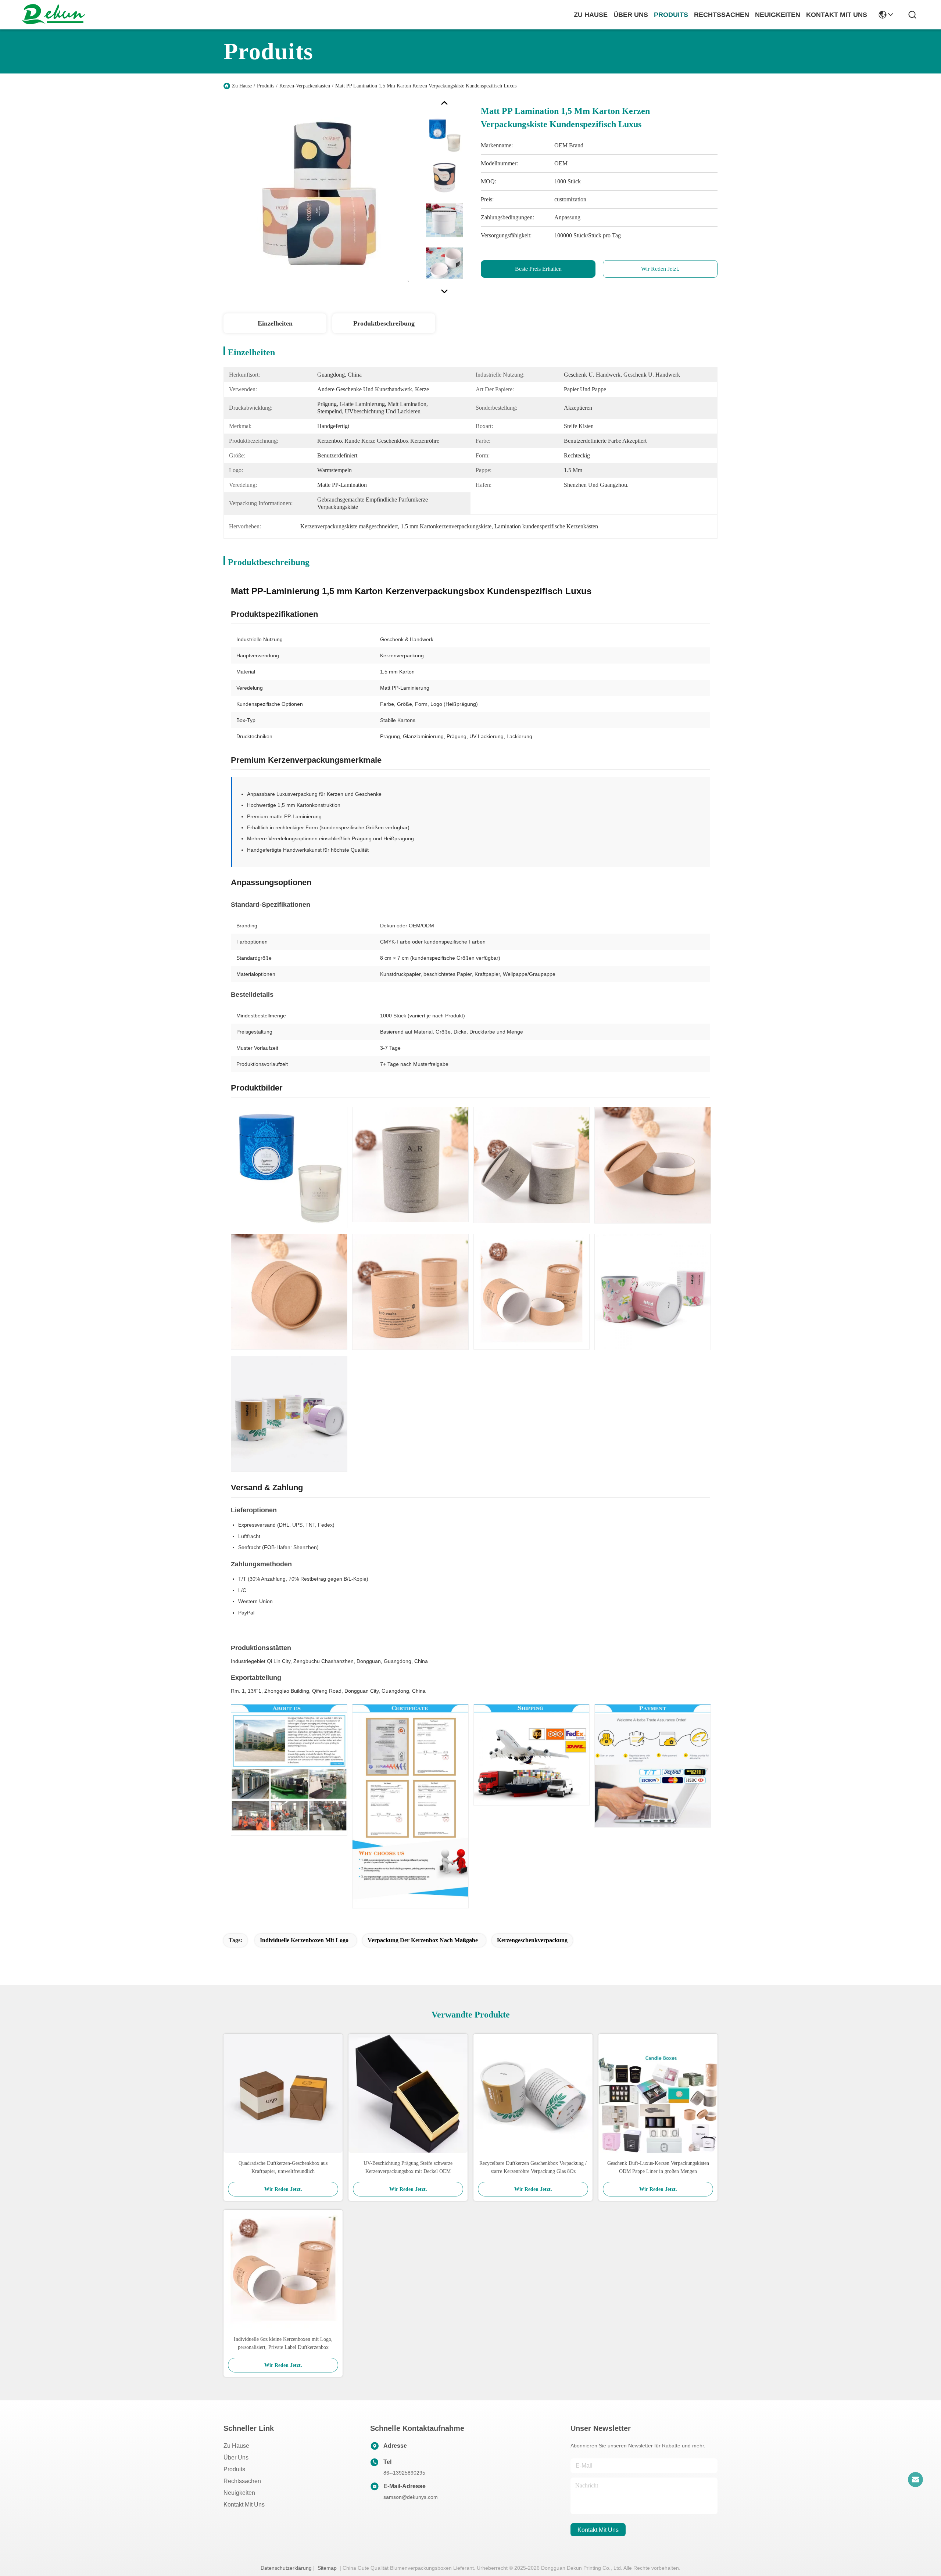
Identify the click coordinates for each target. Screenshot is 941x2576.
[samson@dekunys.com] (915, 2479)
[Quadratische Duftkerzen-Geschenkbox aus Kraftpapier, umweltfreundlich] (283, 2093)
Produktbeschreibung (384, 323)
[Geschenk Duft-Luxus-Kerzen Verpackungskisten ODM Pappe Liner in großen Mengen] (658, 2093)
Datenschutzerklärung (286, 2568)
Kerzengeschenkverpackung (532, 1940)
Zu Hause (591, 15)
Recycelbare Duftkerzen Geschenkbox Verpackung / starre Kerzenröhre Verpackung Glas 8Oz (533, 2167)
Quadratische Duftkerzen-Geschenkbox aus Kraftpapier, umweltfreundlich (283, 2167)
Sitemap (327, 2568)
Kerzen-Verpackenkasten (305, 86)
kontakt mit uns (837, 15)
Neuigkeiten (239, 2493)
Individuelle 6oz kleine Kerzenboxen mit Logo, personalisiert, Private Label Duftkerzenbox (283, 2343)
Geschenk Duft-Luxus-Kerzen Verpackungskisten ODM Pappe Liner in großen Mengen (658, 2167)
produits (671, 15)
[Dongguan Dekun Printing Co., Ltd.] (53, 15)
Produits (266, 86)
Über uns (631, 15)
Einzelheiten (275, 323)
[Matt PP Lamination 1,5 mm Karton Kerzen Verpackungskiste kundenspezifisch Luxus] (321, 196)
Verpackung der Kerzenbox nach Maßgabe (423, 1940)
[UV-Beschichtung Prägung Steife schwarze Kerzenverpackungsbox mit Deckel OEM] (408, 2093)
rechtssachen (722, 15)
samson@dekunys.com (411, 2497)
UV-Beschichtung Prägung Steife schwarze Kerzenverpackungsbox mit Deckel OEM (408, 2167)
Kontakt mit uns (244, 2505)
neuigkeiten (778, 15)
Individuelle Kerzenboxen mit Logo (304, 1940)
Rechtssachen (242, 2481)
